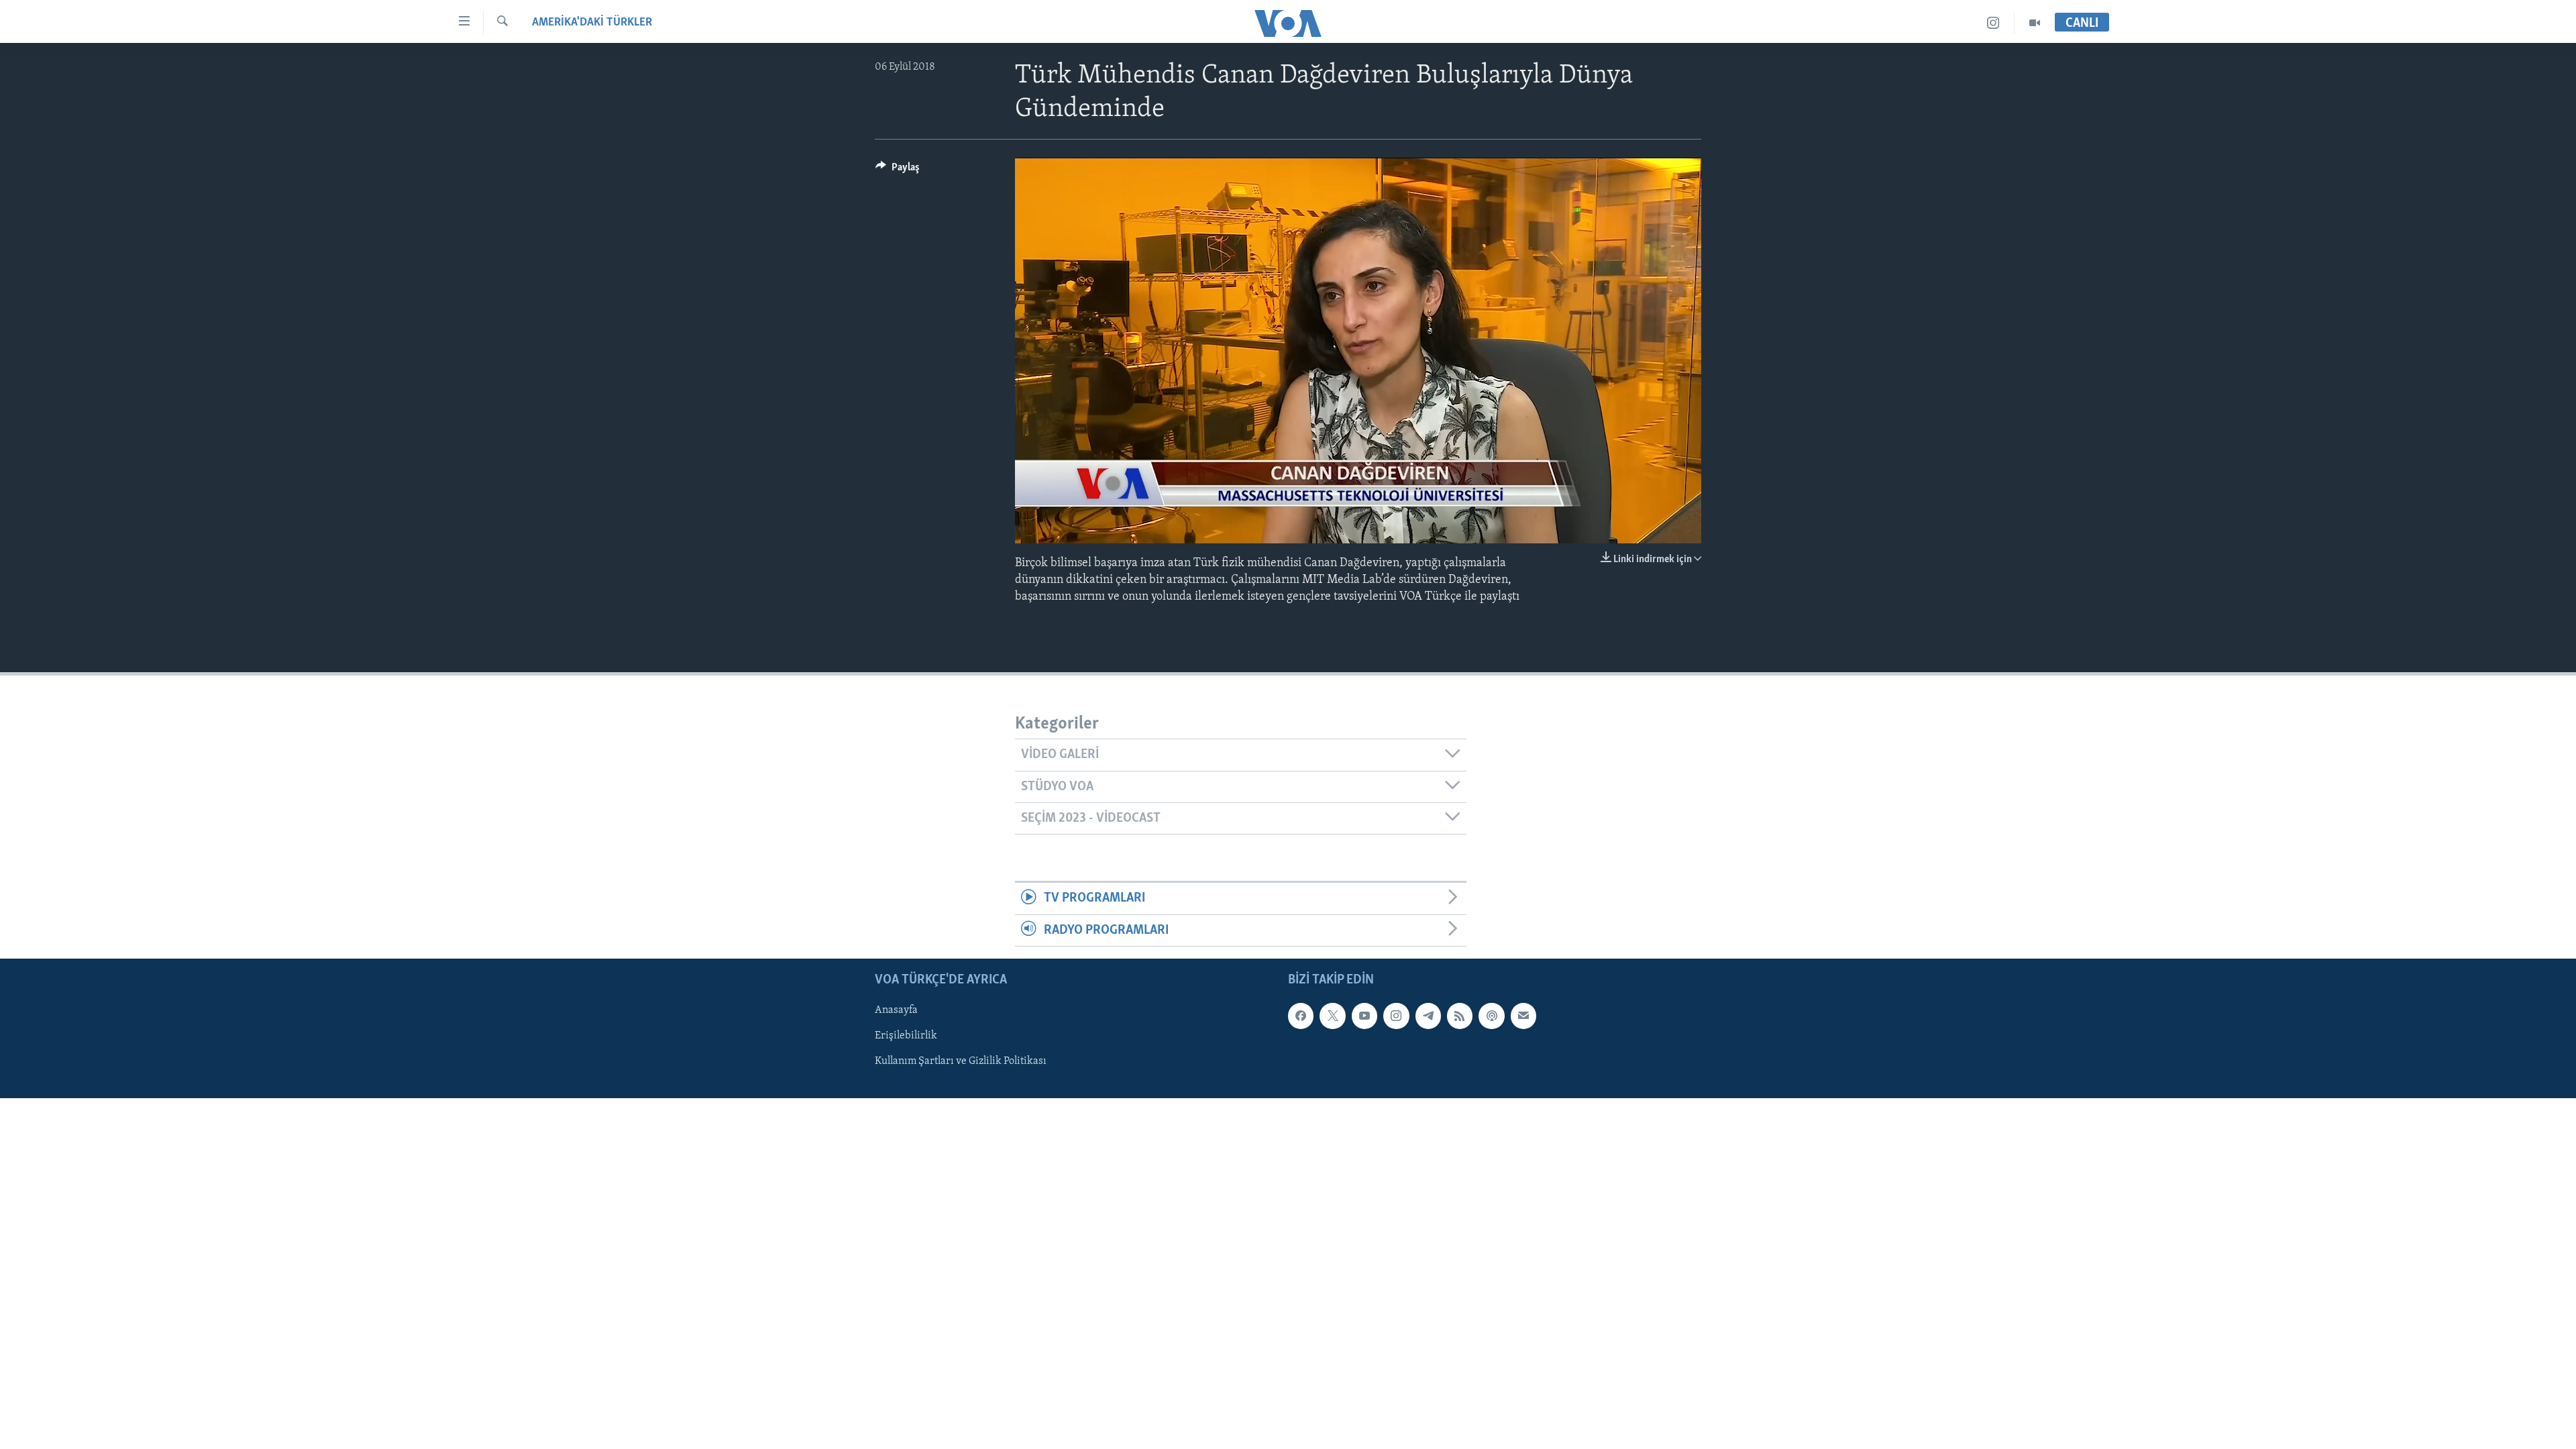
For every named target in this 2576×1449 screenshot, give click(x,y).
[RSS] (1460, 1016)
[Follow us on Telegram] (1428, 1016)
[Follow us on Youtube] (1364, 1016)
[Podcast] (1491, 1016)
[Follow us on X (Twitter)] (1332, 1016)
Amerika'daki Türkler (592, 23)
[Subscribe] (1523, 1016)
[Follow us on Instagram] (1396, 1016)
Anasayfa (896, 1010)
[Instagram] (1993, 23)
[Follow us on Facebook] (1301, 1016)
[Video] (2035, 23)
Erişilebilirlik (906, 1036)
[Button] (898, 170)
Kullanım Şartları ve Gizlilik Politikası (961, 1062)
